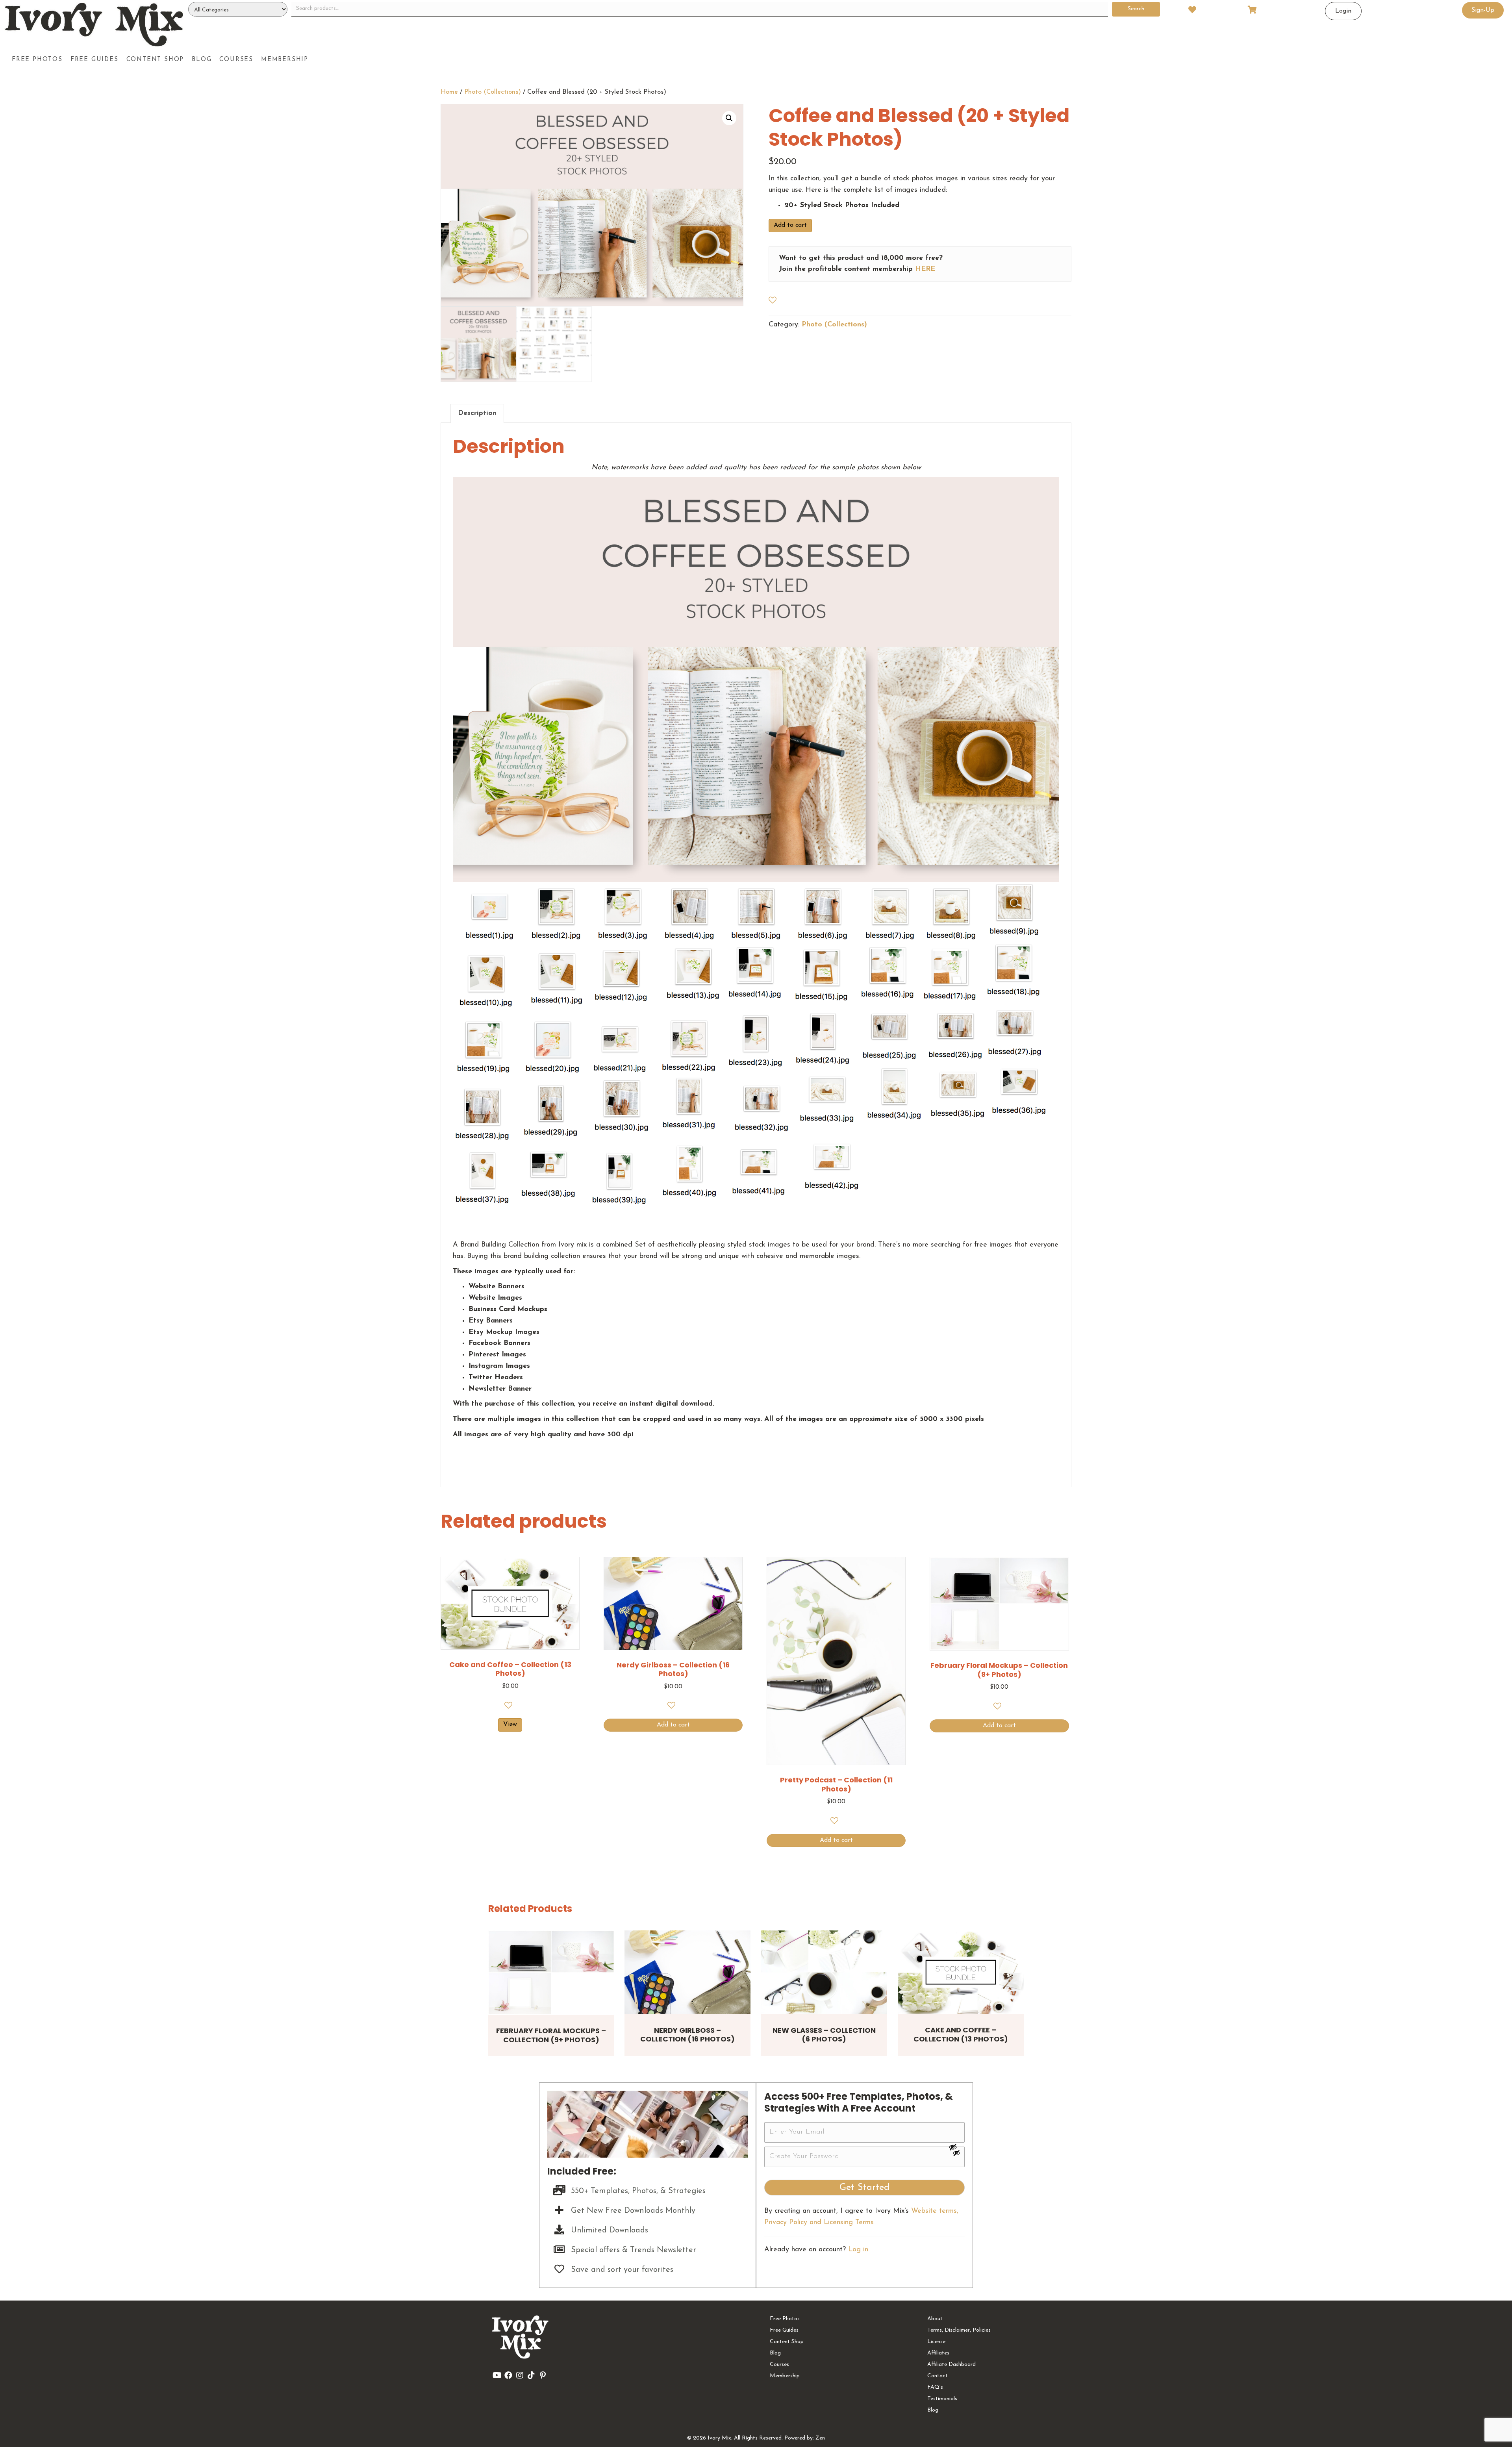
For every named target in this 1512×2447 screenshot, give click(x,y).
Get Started (864, 2188)
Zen (820, 2438)
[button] (729, 118)
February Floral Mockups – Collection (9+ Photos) (551, 2035)
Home (449, 92)
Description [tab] (477, 413)
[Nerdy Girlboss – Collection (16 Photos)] (687, 1972)
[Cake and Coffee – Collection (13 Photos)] (961, 1972)
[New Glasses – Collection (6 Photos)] (824, 1972)
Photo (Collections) (493, 92)
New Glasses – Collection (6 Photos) (824, 2035)
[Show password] (956, 2147)
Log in (858, 2250)
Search (1136, 9)
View (510, 1725)
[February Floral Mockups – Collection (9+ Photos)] (551, 1973)
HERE (925, 269)
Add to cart (790, 225)
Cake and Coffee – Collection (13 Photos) (961, 2034)
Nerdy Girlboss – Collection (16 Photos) (687, 2035)
